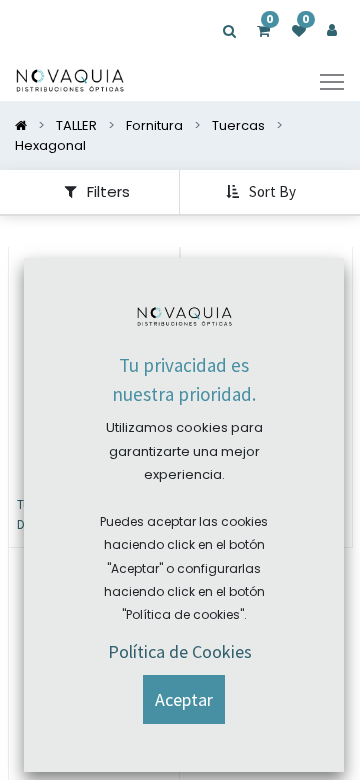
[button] (263, 192)
